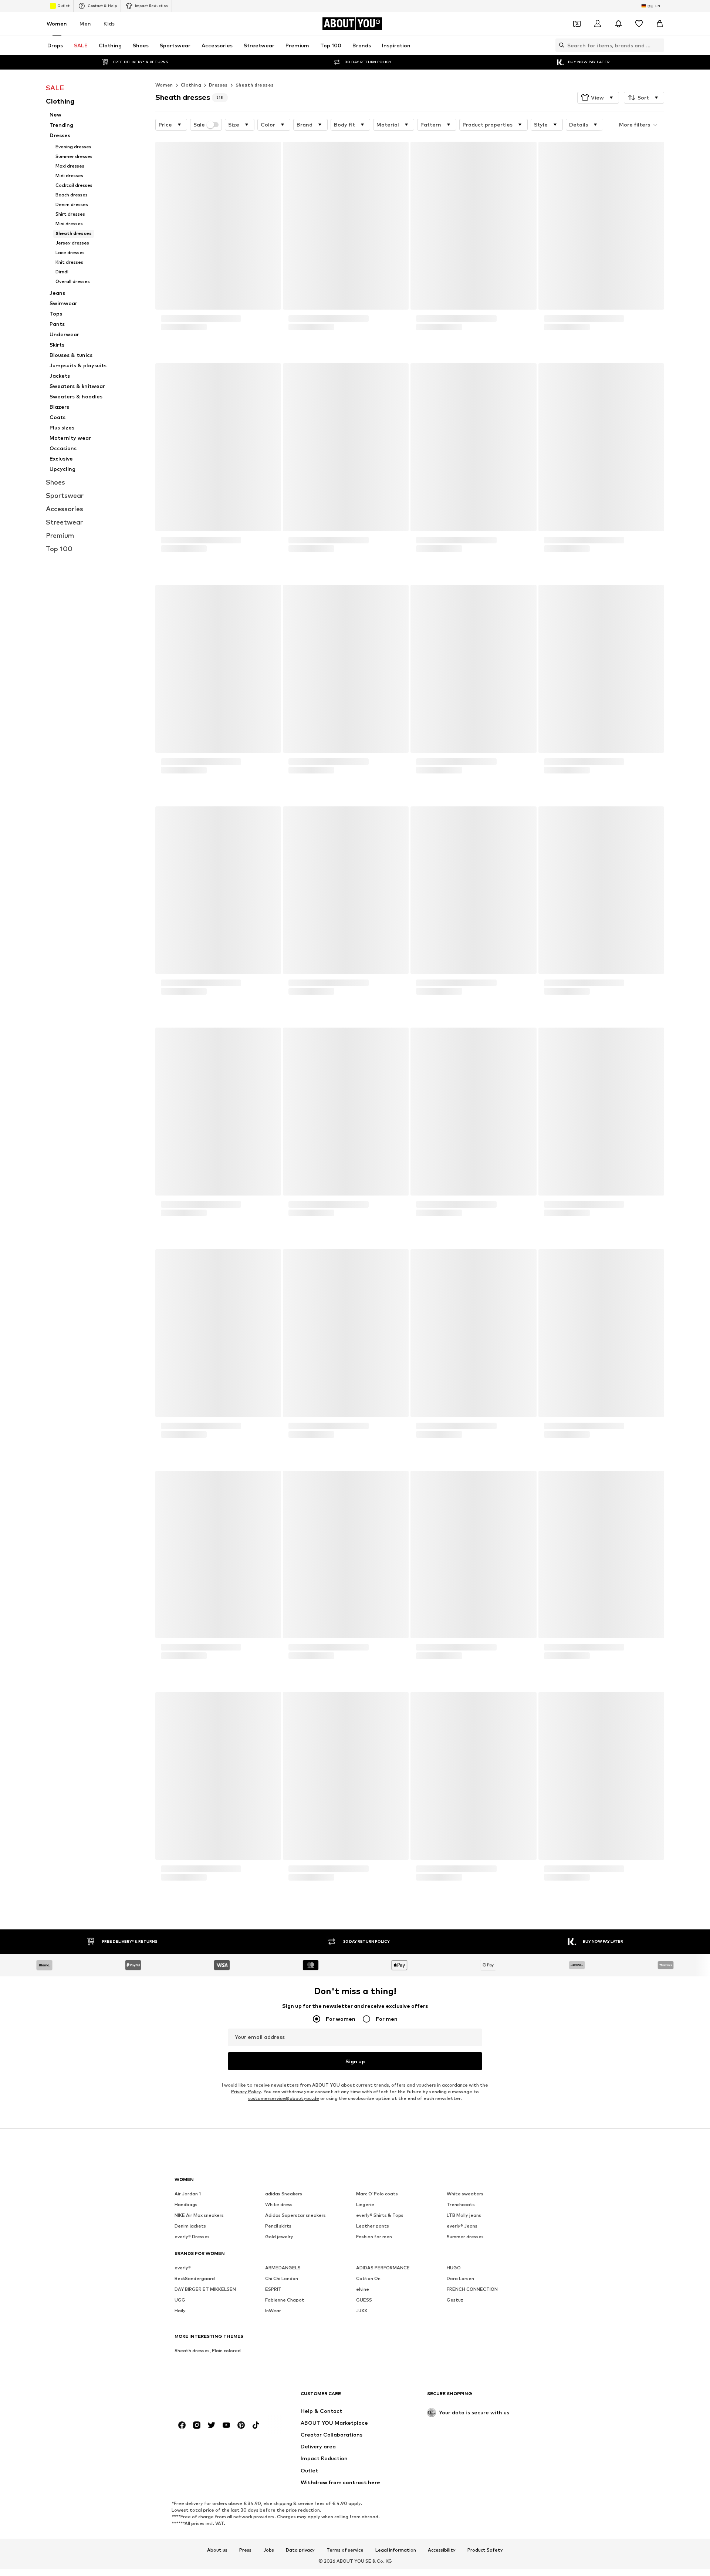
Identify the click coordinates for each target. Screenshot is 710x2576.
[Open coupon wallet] (577, 24)
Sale (199, 125)
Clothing (191, 85)
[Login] (598, 24)
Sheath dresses (255, 85)
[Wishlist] (639, 24)
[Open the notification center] (618, 24)
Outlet (63, 6)
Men (85, 23)
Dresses (218, 85)
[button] (598, 98)
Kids (109, 23)
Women (57, 23)
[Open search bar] (560, 45)
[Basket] (660, 24)
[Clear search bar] (659, 45)
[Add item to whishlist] (268, 152)
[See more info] (218, 342)
